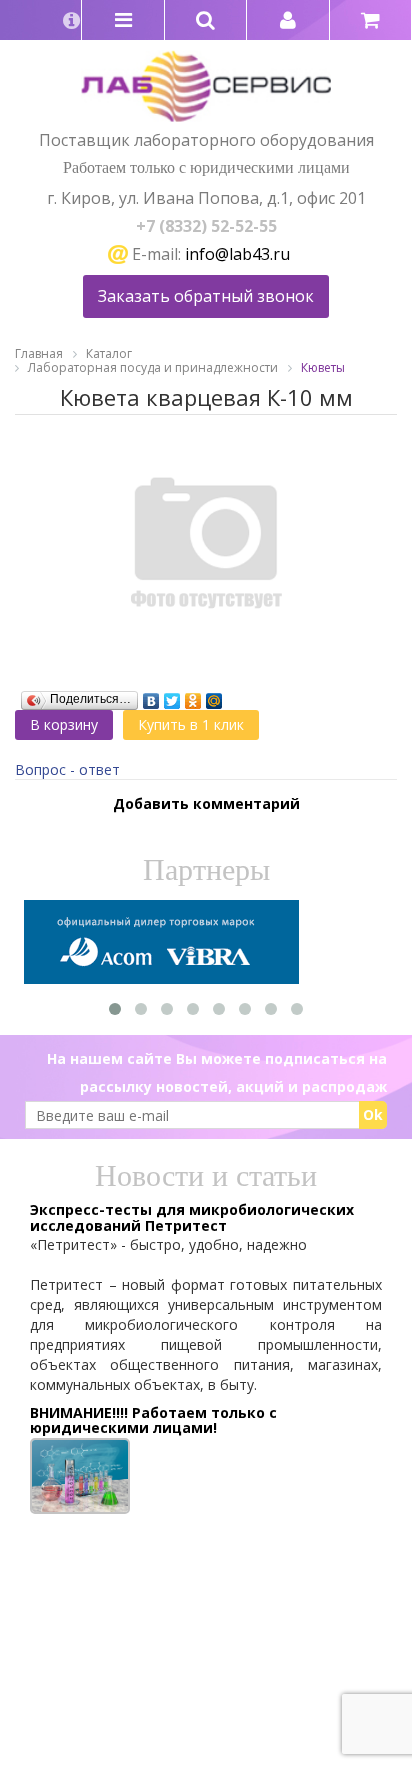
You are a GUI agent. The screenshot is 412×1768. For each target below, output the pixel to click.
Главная (39, 353)
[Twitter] (172, 696)
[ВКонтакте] (151, 696)
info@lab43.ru (237, 254)
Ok (373, 1114)
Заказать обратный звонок (206, 296)
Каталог (109, 353)
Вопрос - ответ (67, 769)
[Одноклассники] (193, 696)
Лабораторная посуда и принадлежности (153, 367)
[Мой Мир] (214, 696)
